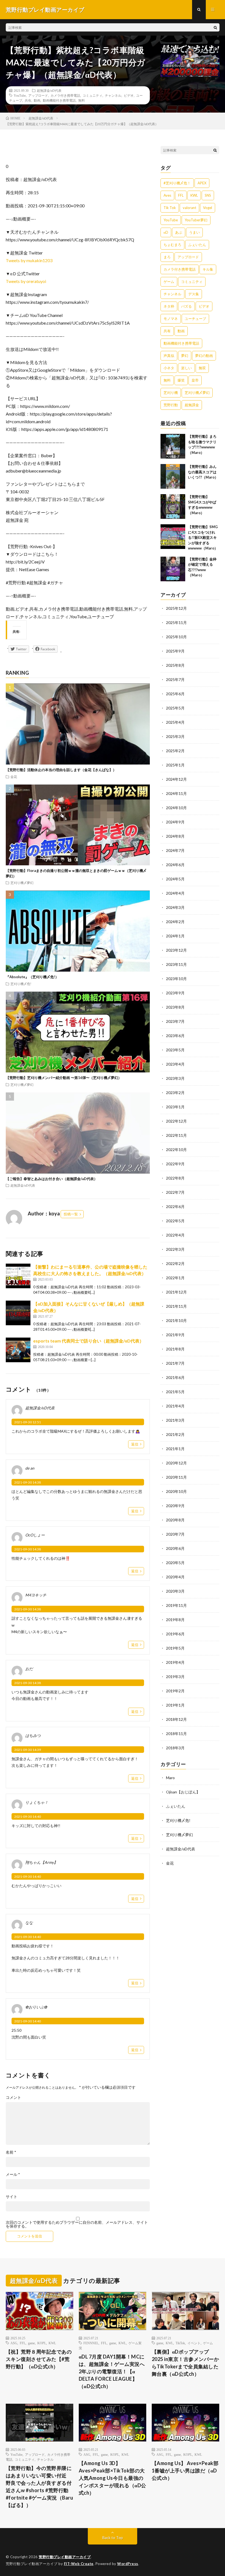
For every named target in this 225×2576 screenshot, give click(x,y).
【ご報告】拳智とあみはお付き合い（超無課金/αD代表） (52, 1179)
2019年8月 (175, 1620)
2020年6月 (175, 1548)
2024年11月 (176, 793)
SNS (208, 195)
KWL (194, 195)
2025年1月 (175, 765)
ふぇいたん (197, 245)
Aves (167, 195)
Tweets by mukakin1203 (29, 260)
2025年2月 (175, 751)
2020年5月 (175, 1563)
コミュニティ (92, 95)
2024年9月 (175, 822)
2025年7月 (175, 679)
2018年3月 (175, 1748)
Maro (170, 1778)
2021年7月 (175, 1363)
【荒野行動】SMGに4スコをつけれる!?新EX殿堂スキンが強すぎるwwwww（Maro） (203, 537)
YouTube (20, 95)
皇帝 (195, 380)
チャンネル (113, 95)
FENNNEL (91, 2343)
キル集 (208, 269)
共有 (28, 100)
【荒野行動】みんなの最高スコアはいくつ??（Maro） (203, 472)
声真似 (169, 356)
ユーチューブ (195, 319)
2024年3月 (175, 907)
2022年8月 (175, 1178)
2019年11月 (176, 1605)
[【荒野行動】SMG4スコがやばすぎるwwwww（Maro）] (173, 506)
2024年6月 (175, 865)
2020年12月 (176, 1463)
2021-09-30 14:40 (28, 1817)
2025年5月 (175, 708)
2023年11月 (176, 964)
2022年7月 (175, 1192)
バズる (186, 306)
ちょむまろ (172, 245)
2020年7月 (175, 1534)
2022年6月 (175, 1207)
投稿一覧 (71, 1214)
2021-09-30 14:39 (28, 1750)
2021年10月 (176, 1320)
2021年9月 (175, 1335)
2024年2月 (175, 922)
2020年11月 (176, 1477)
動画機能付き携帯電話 (59, 100)
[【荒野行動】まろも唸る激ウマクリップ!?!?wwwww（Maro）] (173, 446)
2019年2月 (175, 1691)
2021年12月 (176, 1292)
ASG (14, 2343)
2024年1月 (175, 936)
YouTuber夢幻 (196, 220)
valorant (189, 208)
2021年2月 (175, 1434)
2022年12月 (176, 1121)
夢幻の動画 (204, 356)
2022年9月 (175, 1164)
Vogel (208, 208)
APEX (202, 183)
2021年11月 (176, 1306)
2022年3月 (175, 1249)
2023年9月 (175, 993)
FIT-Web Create (79, 2564)
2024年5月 (175, 879)
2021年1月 (175, 1449)
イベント (194, 2343)
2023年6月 (175, 1036)
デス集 (194, 294)
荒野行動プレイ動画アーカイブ (65, 2557)
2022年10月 (176, 1150)
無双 (202, 368)
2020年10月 (176, 1491)
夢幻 (185, 356)
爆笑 (181, 380)
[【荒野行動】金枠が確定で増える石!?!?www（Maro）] (173, 569)
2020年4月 (175, 1577)
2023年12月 (176, 950)
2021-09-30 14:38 (28, 1482)
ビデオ (129, 95)
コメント (13, 2097)
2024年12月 (176, 779)
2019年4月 (175, 1662)
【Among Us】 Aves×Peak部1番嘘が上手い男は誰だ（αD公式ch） (185, 2471)
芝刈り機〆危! (21, 984)
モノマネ (171, 319)
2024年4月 (175, 893)
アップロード (38, 95)
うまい (194, 232)
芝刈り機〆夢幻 (22, 883)
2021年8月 (175, 1349)
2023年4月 (175, 1064)
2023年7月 (175, 1021)
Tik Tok (170, 208)
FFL (181, 195)
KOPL (42, 2343)
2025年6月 (175, 694)
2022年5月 (175, 1221)
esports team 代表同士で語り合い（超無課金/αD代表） (88, 1341)
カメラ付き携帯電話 (65, 95)
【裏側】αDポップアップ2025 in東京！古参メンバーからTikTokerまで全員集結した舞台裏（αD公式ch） (185, 2363)
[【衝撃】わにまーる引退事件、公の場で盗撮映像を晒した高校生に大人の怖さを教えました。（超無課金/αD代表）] (18, 1276)
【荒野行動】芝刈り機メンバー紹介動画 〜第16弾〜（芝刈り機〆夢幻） (64, 1078)
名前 (11, 2152)
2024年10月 (176, 808)
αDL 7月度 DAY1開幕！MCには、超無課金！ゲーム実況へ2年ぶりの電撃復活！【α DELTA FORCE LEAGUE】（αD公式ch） (112, 2371)
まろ (167, 257)
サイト (12, 2197)
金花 (14, 777)
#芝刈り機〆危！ (177, 183)
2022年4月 (175, 1235)
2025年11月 (176, 622)
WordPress (128, 2564)
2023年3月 (175, 1078)
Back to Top (113, 2538)
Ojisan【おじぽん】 (183, 1792)
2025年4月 (175, 722)
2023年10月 (176, 979)
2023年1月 (175, 1107)
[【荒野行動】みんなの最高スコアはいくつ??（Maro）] (173, 476)
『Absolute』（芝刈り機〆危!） (32, 977)
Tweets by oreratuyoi (26, 281)
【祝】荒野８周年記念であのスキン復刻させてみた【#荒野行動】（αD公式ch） (39, 2359)
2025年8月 (175, 665)
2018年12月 (176, 1719)
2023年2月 (175, 1093)
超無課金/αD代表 (49, 90)
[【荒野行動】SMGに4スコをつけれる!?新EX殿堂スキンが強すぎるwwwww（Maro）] (173, 537)
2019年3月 (175, 1677)
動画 (37, 100)
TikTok (180, 2343)
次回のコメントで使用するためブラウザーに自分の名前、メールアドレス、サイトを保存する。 (77, 2224)
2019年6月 (175, 1634)
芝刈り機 (171, 393)
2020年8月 (175, 1520)
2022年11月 (176, 1135)
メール (13, 2174)
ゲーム (169, 282)
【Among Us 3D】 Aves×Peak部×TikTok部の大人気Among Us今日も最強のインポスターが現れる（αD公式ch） (113, 2478)
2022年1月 (175, 1278)
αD (166, 232)
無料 (81, 100)
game (31, 2343)
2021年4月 (175, 1406)
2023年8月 (175, 1007)
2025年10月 (176, 637)
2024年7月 (175, 850)
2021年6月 (175, 1377)
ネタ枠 (169, 306)
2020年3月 (175, 1591)
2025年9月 (175, 651)
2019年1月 (175, 1705)
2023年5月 (175, 1050)
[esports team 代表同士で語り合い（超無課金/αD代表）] (18, 1350)
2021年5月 (175, 1392)
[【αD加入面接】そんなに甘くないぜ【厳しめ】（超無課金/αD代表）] (18, 1313)
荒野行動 (171, 405)
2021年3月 (175, 1420)
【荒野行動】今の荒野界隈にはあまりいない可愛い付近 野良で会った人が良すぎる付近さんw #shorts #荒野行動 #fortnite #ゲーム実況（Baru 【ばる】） (40, 2487)
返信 (135, 1444)
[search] (215, 27)
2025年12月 (176, 608)
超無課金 (192, 405)
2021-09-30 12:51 (28, 1422)
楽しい (186, 368)
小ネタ (169, 368)
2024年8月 (175, 836)
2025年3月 (175, 736)
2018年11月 (176, 1734)
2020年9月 (175, 1506)
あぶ (179, 232)
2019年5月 (175, 1648)
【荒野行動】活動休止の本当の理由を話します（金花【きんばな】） (61, 770)
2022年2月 (175, 1263)
